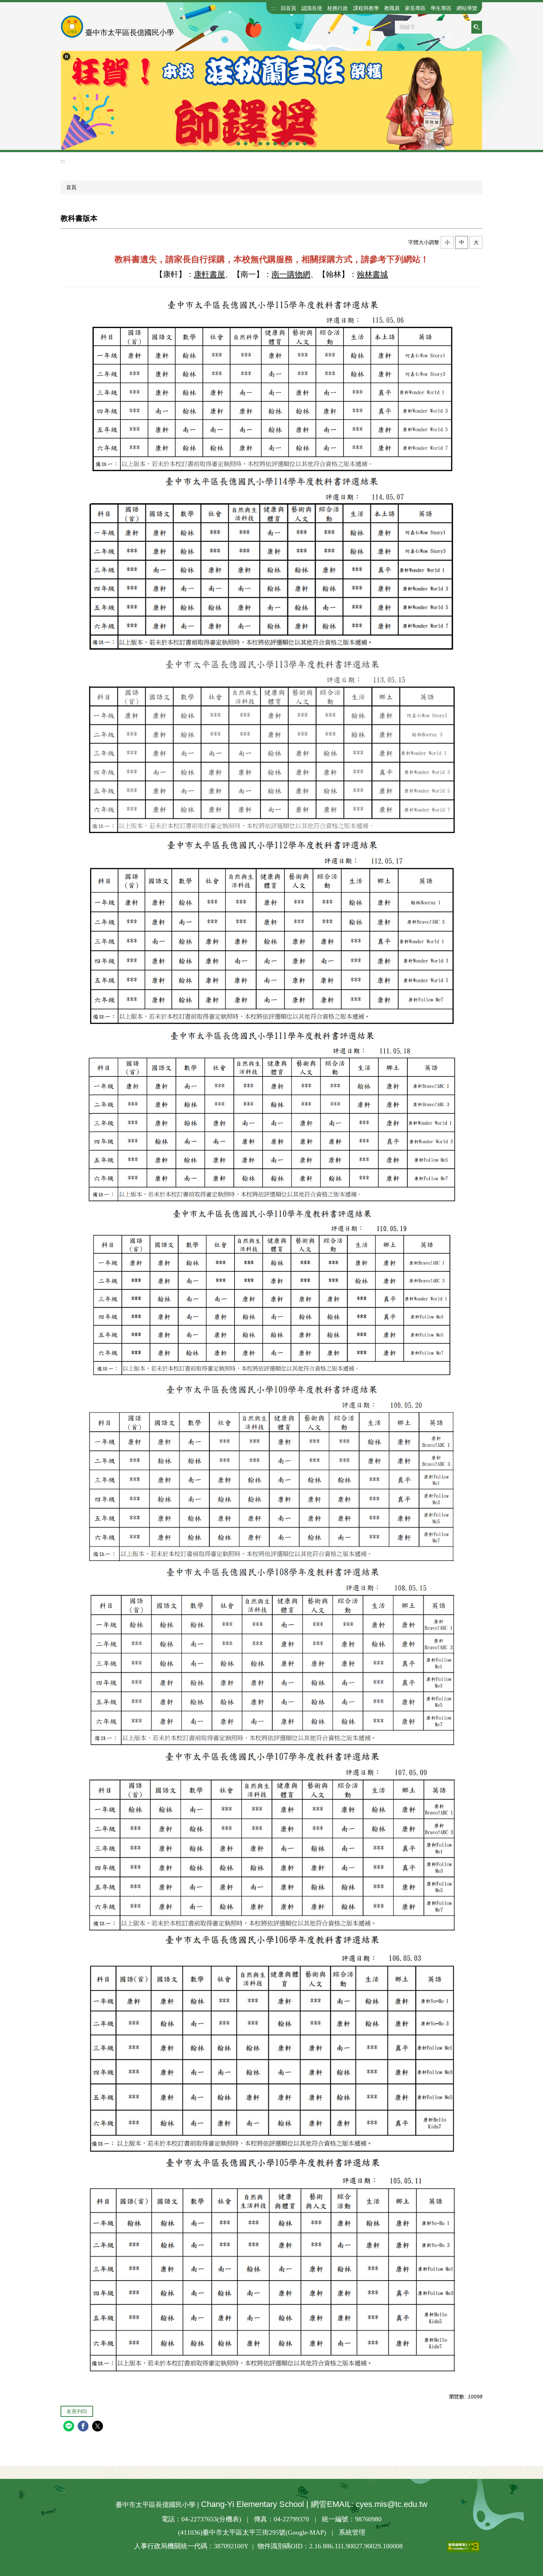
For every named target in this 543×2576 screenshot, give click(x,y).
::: (273, 8)
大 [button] (476, 242)
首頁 (71, 187)
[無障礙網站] (441, 2546)
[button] (66, 56)
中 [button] (462, 242)
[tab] (238, 144)
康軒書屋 (209, 274)
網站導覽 (467, 8)
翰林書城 (372, 274)
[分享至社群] (70, 2427)
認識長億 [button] (312, 8)
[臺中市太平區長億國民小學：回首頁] (72, 27)
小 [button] (447, 242)
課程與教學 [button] (366, 8)
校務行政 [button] (338, 8)
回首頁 (288, 8)
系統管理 (352, 2532)
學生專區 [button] (441, 8)
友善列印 (77, 2411)
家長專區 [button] (415, 8)
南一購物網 (291, 274)
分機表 (229, 2519)
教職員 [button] (392, 8)
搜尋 (477, 27)
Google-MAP (306, 2532)
